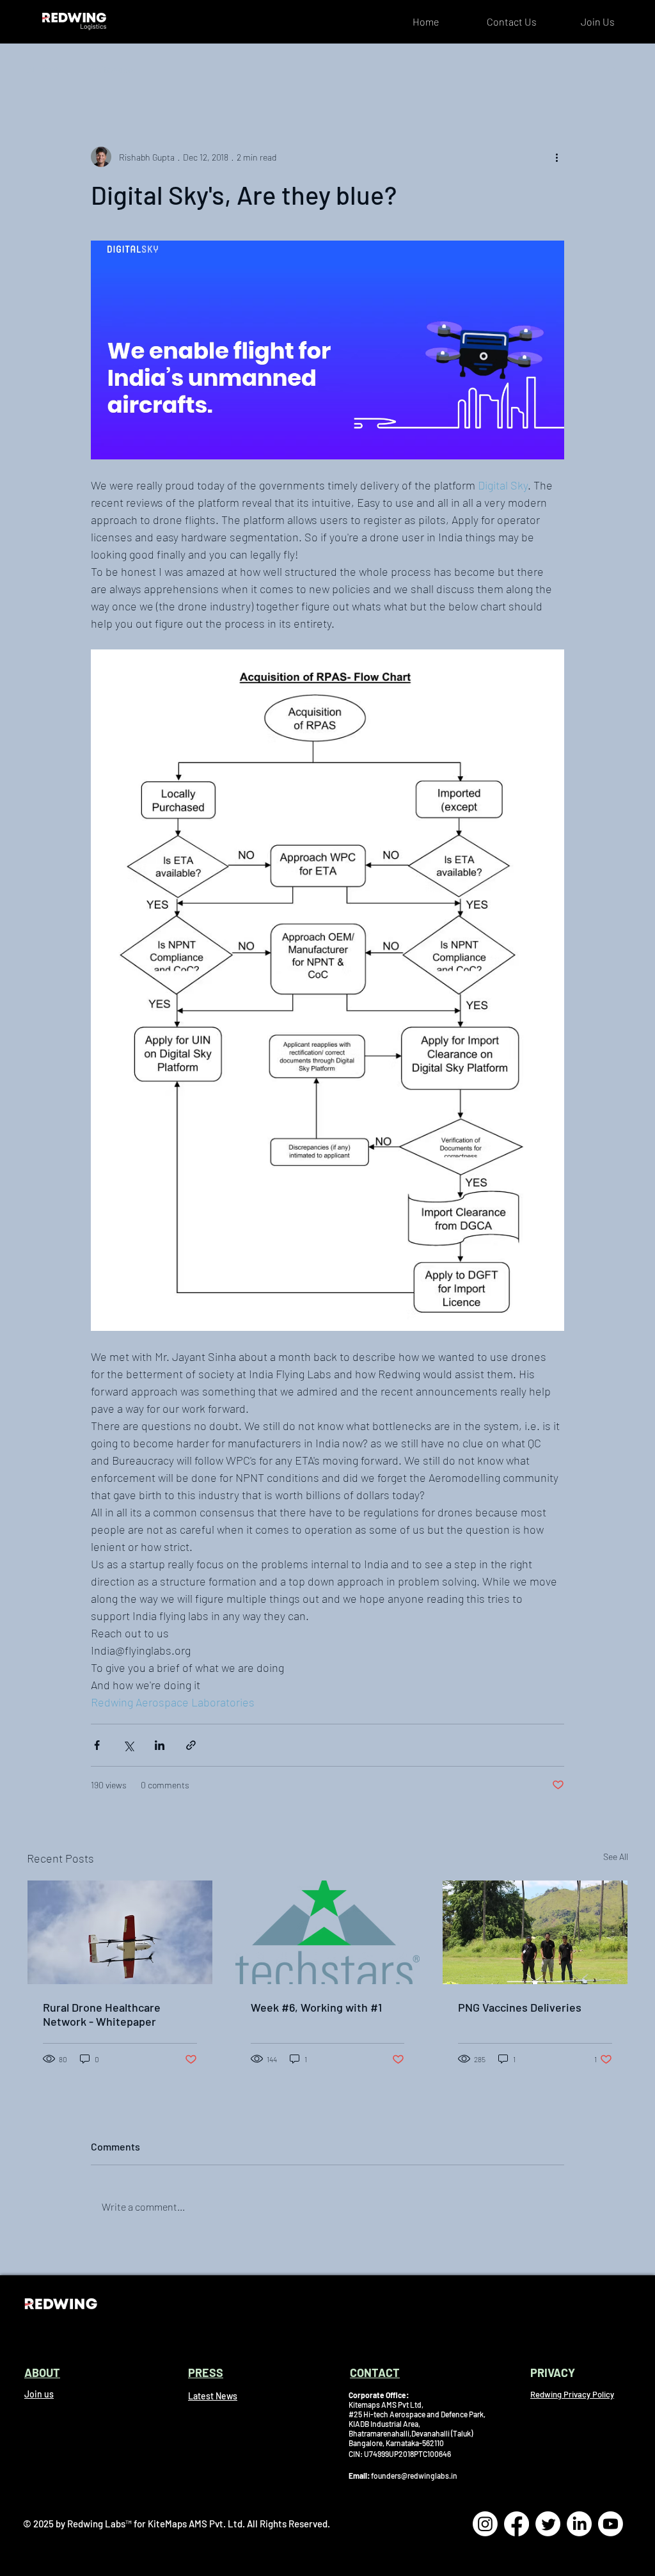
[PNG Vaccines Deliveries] (535, 1932)
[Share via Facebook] (97, 1745)
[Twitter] (548, 2524)
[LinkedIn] (579, 2524)
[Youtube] (611, 2524)
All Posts (45, 69)
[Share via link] (191, 1745)
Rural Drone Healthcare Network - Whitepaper (102, 2014)
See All (616, 1856)
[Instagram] (485, 2524)
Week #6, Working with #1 (316, 2007)
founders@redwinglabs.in (414, 2476)
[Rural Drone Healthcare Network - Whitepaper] (120, 1932)
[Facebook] (517, 2524)
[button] (612, 69)
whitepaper (113, 69)
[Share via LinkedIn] (160, 1745)
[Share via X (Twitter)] (128, 1745)
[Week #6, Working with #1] (328, 1932)
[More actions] (556, 157)
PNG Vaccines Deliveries (520, 2007)
